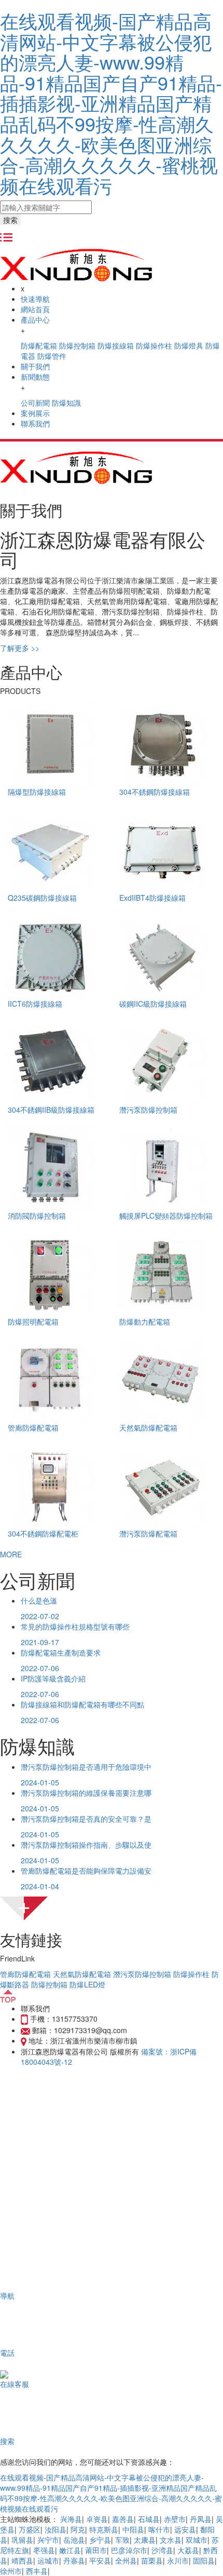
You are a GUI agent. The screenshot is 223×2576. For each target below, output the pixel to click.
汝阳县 (55, 2529)
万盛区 (30, 2529)
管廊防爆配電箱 (25, 1974)
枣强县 (44, 2550)
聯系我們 (35, 423)
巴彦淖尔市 (129, 2550)
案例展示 (35, 413)
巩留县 (22, 2540)
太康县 (145, 2540)
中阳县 (133, 2529)
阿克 (78, 2529)
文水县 (171, 2540)
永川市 (178, 2560)
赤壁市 (175, 2519)
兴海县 (71, 2519)
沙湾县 (162, 2550)
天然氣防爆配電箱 (82, 1974)
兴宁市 (48, 2540)
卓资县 (97, 2519)
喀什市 (159, 2529)
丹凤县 (201, 2519)
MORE (11, 1554)
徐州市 (11, 2571)
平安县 (100, 2560)
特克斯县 (104, 2529)
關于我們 (35, 366)
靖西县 (22, 2560)
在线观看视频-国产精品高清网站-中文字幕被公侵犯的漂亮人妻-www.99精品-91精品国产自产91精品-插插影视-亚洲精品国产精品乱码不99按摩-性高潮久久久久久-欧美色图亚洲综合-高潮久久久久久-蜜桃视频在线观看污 (111, 103)
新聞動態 (35, 377)
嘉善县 (123, 2519)
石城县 (149, 2519)
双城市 (197, 2540)
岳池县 (74, 2540)
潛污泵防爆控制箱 (142, 1974)
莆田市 (96, 2550)
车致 (122, 2540)
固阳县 (204, 2560)
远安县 (185, 2529)
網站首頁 (35, 309)
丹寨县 (74, 2560)
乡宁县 (100, 2540)
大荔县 (188, 2550)
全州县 (126, 2560)
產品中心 (35, 319)
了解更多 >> (20, 648)
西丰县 (37, 2571)
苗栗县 (152, 2560)
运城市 (48, 2560)
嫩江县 (70, 2550)
